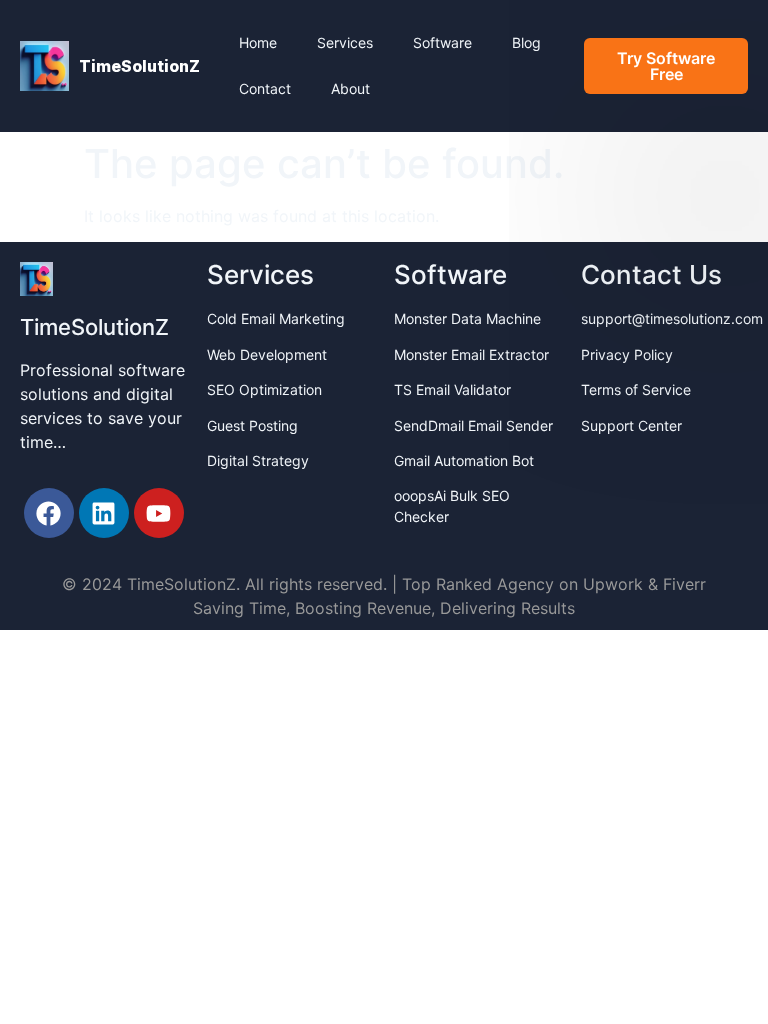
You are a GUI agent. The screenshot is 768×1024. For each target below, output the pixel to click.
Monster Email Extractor (471, 354)
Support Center (631, 425)
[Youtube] (159, 513)
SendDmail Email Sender (473, 425)
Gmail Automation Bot (464, 460)
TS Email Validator (452, 389)
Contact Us (651, 274)
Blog (526, 42)
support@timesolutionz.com (672, 318)
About (350, 88)
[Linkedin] (104, 513)
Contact (265, 88)
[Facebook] (49, 513)
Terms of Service (636, 389)
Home (258, 42)
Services (345, 42)
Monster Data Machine (467, 318)
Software (442, 42)
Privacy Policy (627, 354)
